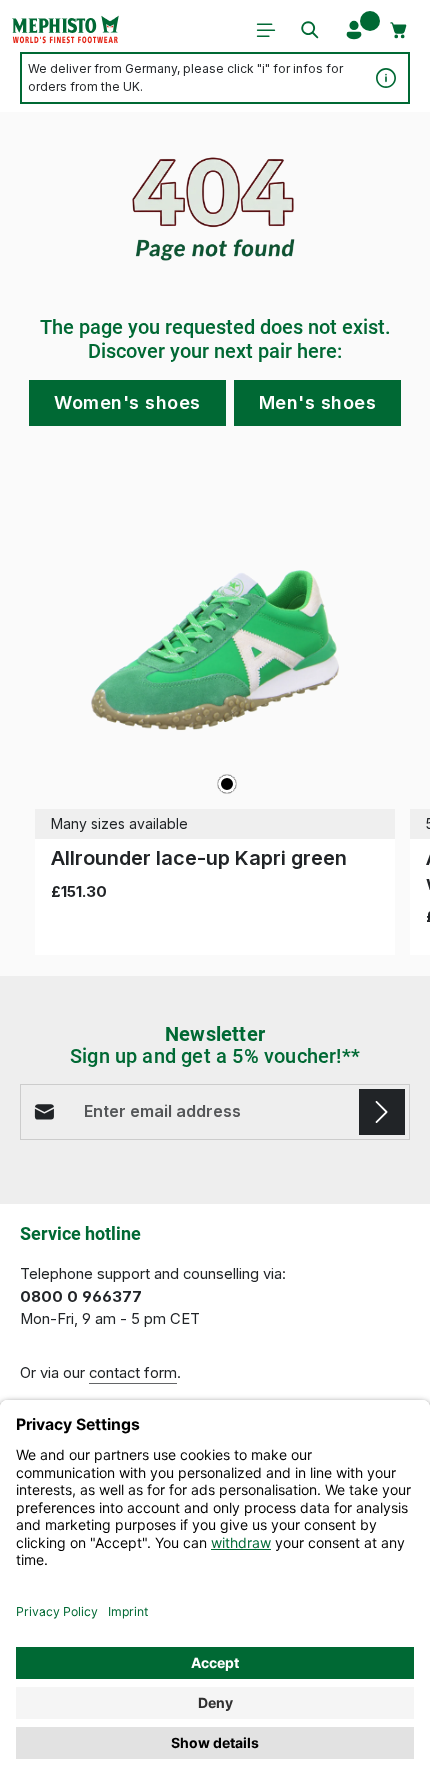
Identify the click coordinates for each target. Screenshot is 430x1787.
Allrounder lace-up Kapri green (199, 858)
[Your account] (354, 30)
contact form (133, 1373)
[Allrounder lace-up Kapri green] (215, 650)
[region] (215, 713)
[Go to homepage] (65, 30)
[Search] (310, 30)
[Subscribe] (382, 1112)
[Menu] (266, 30)
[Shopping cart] (399, 30)
